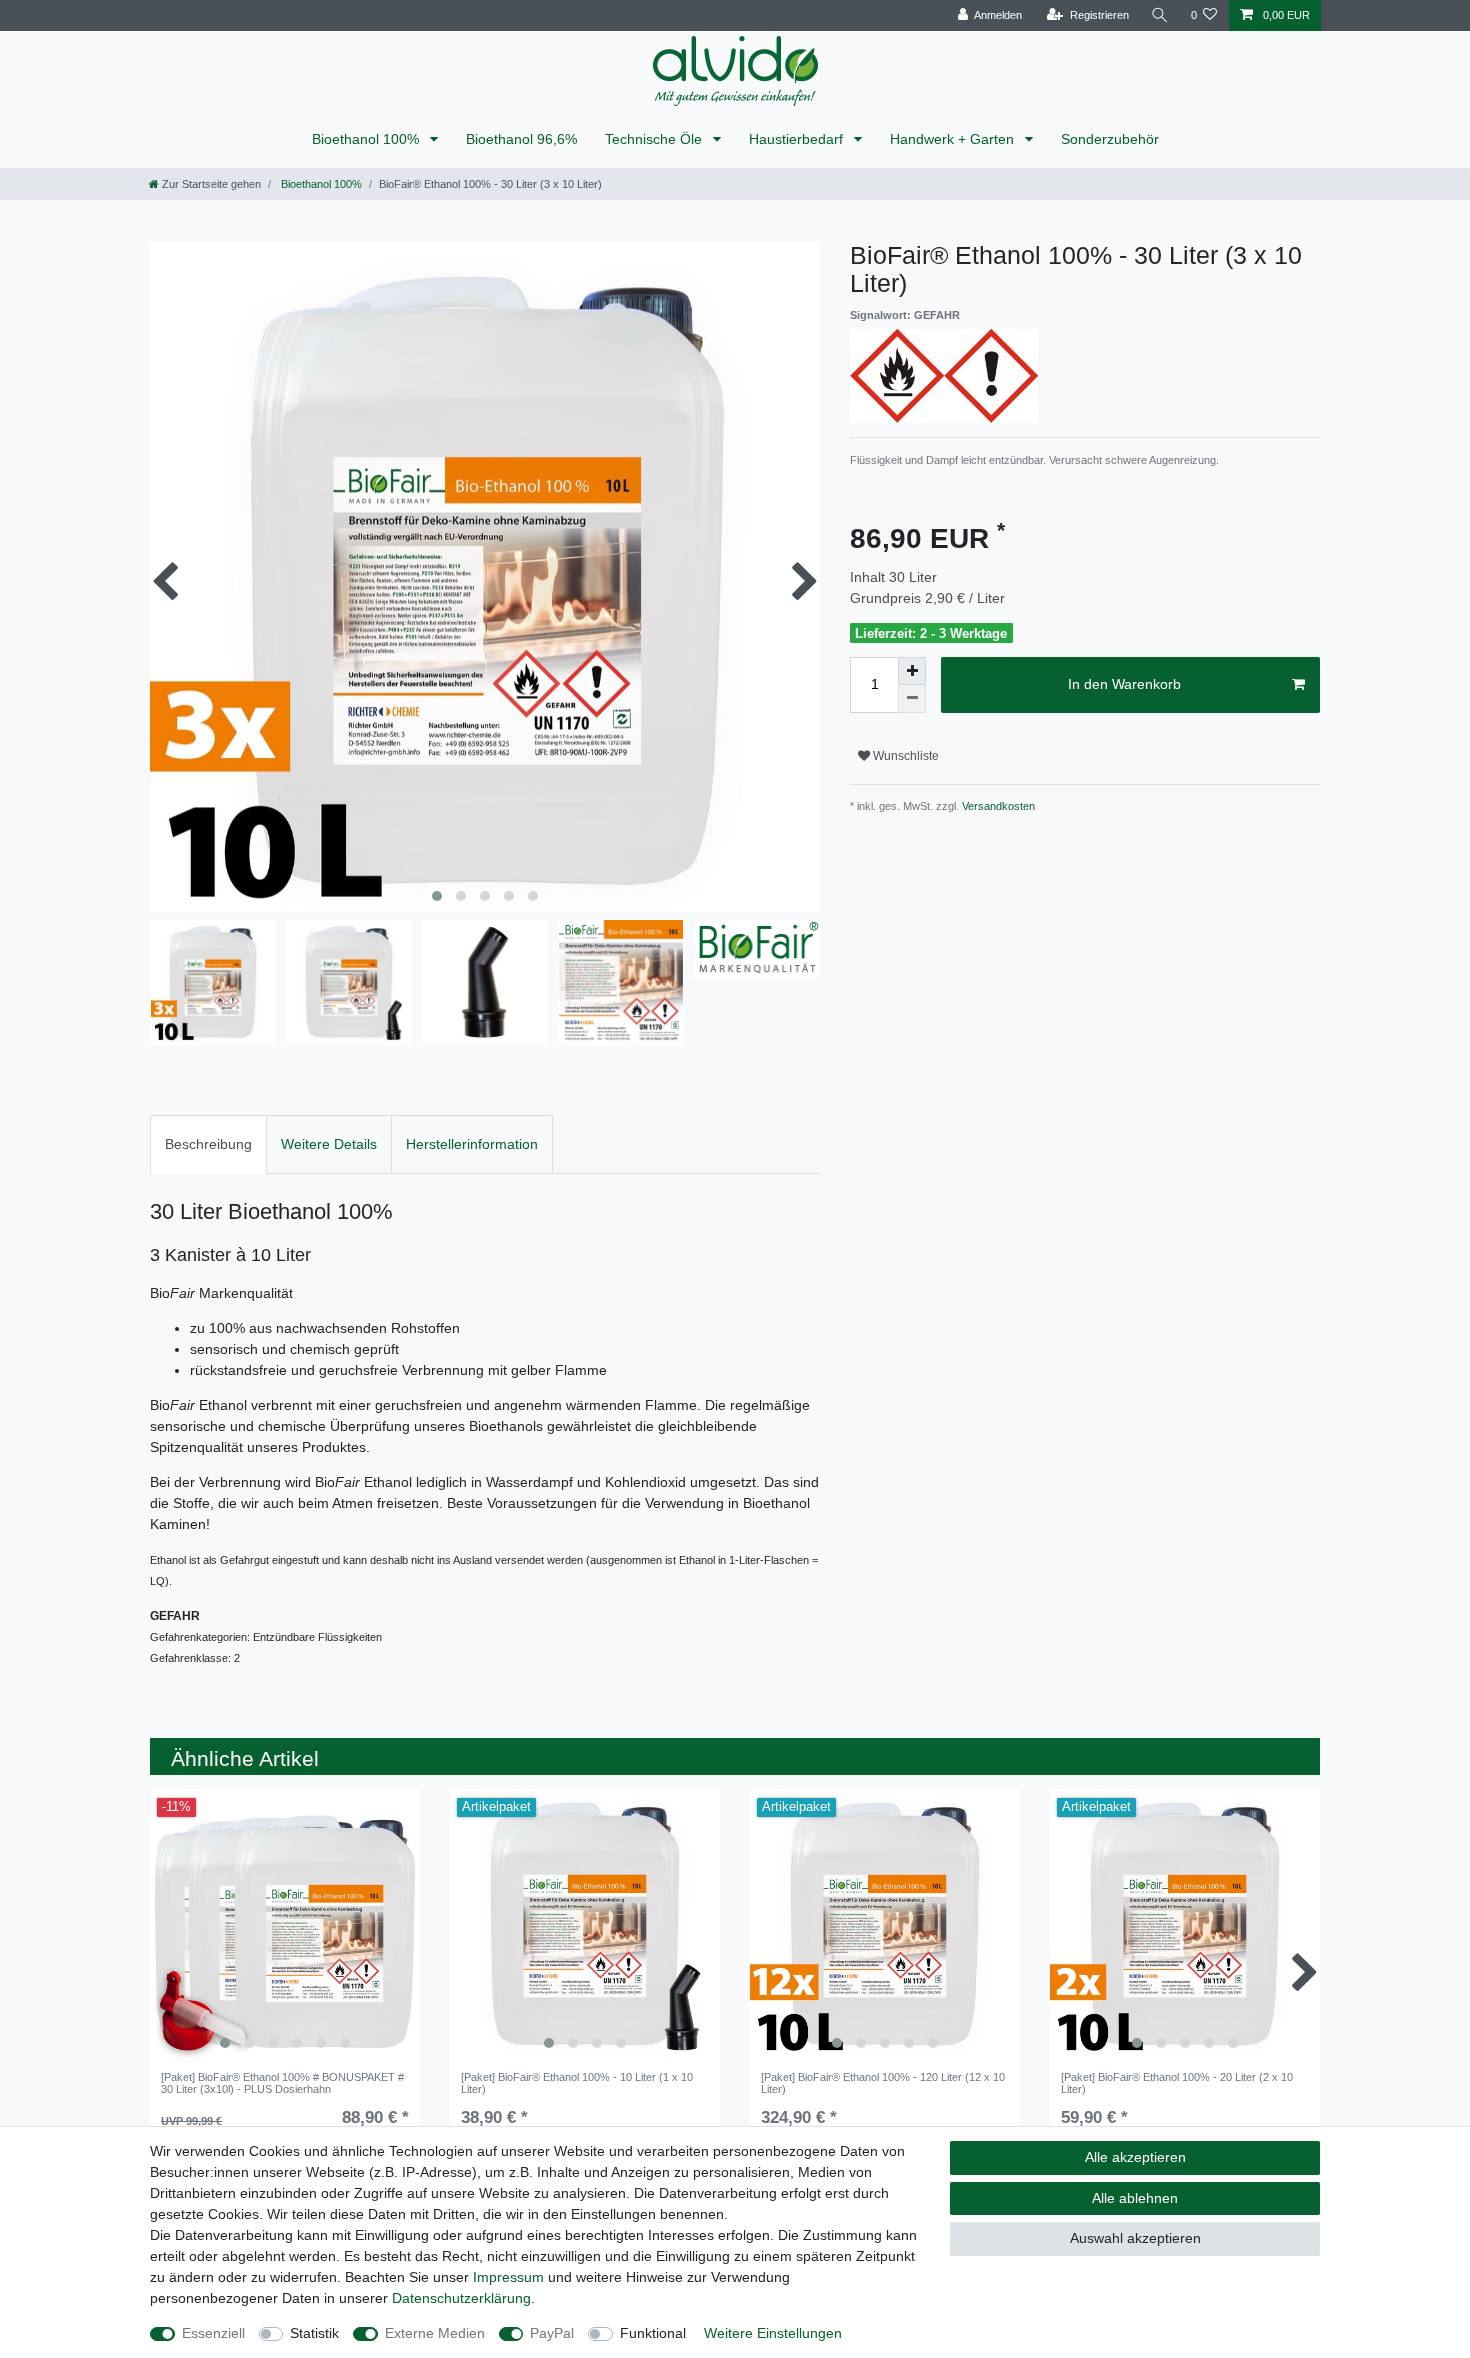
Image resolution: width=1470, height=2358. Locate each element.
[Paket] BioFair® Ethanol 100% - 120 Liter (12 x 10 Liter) (883, 2083)
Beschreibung (208, 1144)
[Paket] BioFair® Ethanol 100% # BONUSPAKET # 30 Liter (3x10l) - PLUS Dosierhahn (282, 2083)
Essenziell (213, 2333)
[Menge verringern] (912, 699)
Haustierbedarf (798, 139)
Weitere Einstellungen (773, 2333)
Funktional (653, 2333)
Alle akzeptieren (1135, 2157)
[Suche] (1160, 15)
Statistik (314, 2333)
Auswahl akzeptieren (1135, 2238)
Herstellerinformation (472, 1144)
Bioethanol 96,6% (521, 139)
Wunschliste (904, 756)
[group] (285, 1924)
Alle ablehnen (1135, 2198)
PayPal (552, 2333)
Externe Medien (435, 2333)
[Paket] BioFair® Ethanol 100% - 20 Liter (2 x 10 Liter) (1177, 2083)
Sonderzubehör (1110, 139)
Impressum (508, 2277)
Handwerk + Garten (954, 139)
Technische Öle (655, 139)
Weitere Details (329, 1144)
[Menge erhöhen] (912, 671)
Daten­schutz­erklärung (461, 2298)
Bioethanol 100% (367, 139)
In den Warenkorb (1124, 684)
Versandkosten (997, 806)
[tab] (208, 1144)
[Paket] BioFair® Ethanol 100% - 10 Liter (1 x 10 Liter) (577, 2083)
